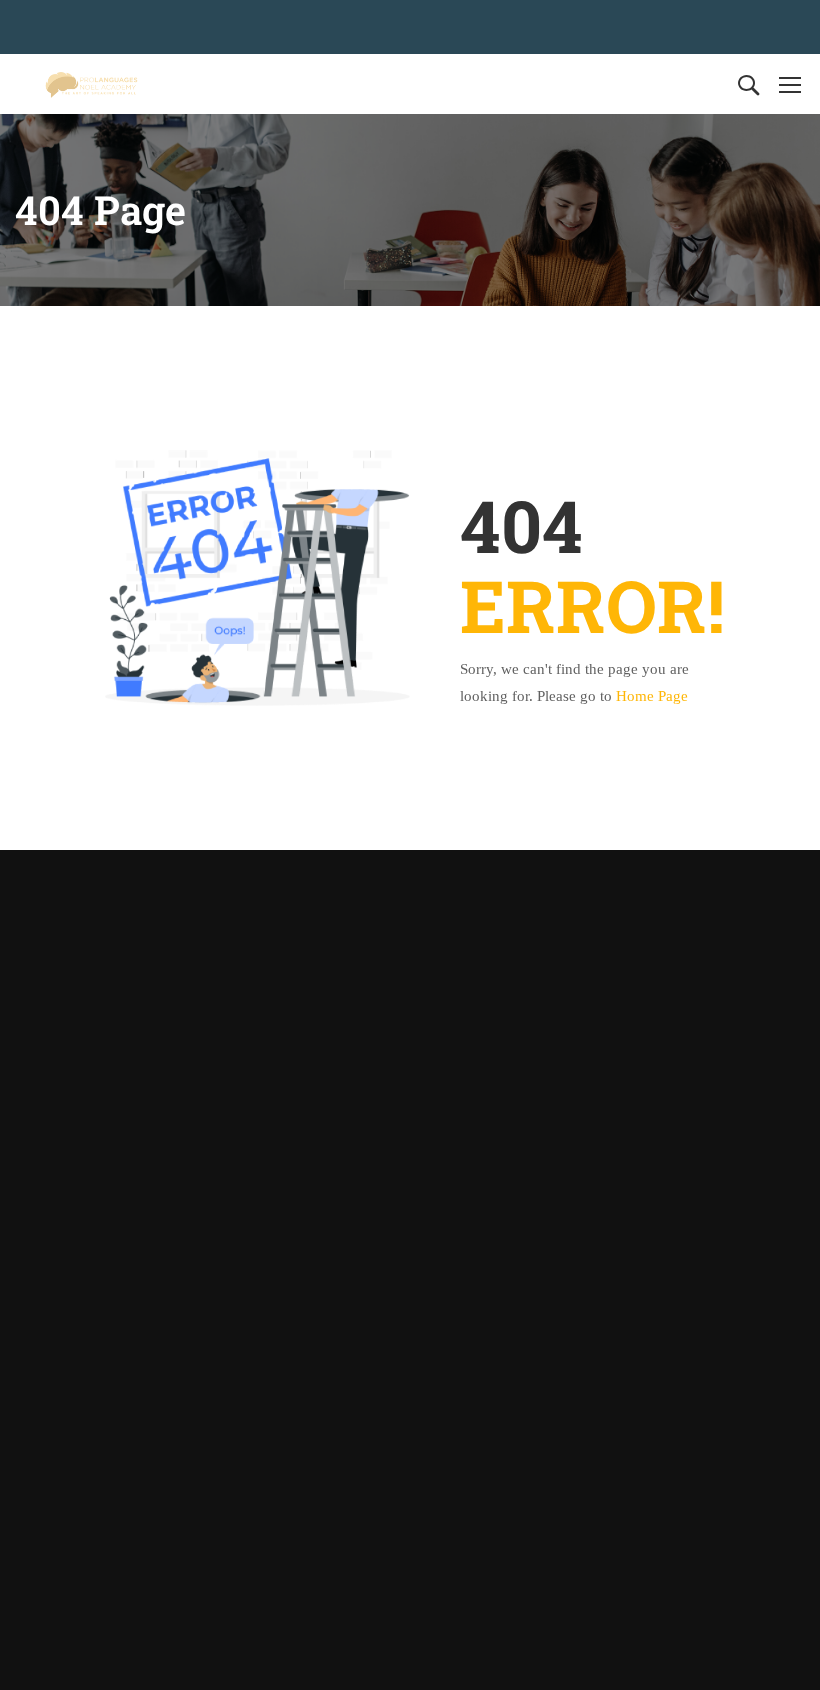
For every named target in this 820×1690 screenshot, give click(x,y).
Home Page (652, 696)
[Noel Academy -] (91, 83)
